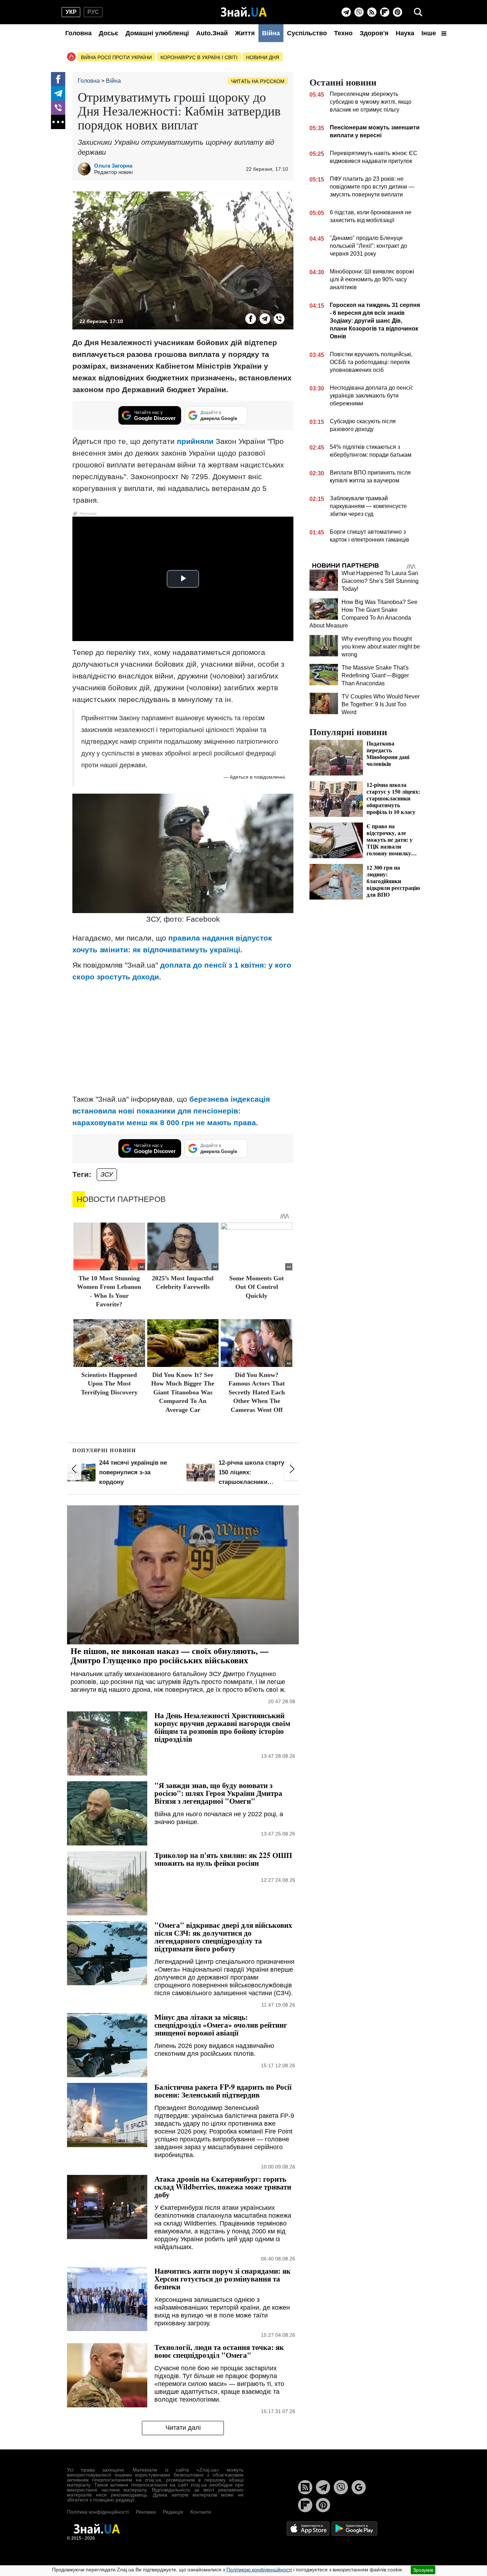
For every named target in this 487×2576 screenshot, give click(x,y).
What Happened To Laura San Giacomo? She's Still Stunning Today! (380, 581)
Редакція (173, 2512)
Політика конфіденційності (98, 2512)
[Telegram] (346, 12)
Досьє (109, 33)
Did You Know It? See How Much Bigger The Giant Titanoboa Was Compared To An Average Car (183, 1392)
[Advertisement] (183, 1038)
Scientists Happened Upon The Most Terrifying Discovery (109, 1384)
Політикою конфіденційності (259, 2570)
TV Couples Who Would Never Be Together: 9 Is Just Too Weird (381, 704)
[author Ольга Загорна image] (86, 169)
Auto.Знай (212, 33)
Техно (343, 33)
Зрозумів (423, 2570)
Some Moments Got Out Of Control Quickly (257, 1287)
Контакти (201, 2512)
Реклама (146, 2512)
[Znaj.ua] (244, 12)
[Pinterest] (398, 12)
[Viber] (359, 12)
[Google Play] (354, 2528)
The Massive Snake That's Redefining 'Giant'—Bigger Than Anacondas (375, 675)
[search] (418, 12)
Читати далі (183, 2428)
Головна (78, 33)
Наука (405, 33)
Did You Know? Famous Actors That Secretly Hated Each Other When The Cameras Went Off (257, 1392)
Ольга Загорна (113, 166)
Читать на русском (258, 81)
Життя (245, 33)
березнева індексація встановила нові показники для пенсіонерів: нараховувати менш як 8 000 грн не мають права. (171, 1111)
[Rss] (372, 12)
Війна (271, 33)
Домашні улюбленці (157, 33)
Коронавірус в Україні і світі (199, 57)
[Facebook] (58, 79)
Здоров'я (374, 33)
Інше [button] (430, 33)
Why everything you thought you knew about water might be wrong (381, 647)
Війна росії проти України (116, 57)
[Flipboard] (385, 12)
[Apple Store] (309, 2528)
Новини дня (263, 57)
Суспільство (307, 33)
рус (93, 12)
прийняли (195, 441)
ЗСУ (107, 1174)
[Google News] (359, 2487)
